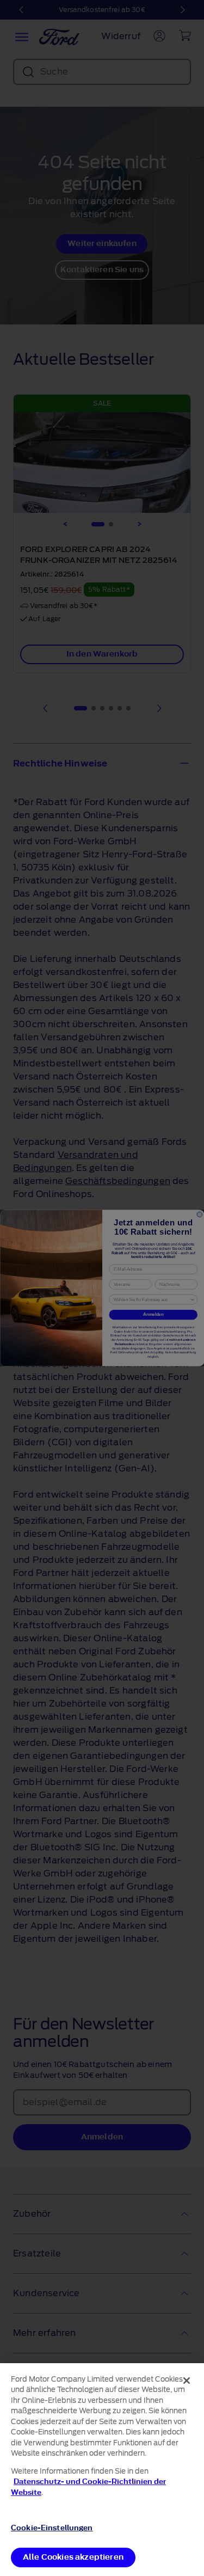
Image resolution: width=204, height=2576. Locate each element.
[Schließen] (187, 2381)
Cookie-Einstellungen (52, 2528)
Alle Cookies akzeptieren (73, 2557)
